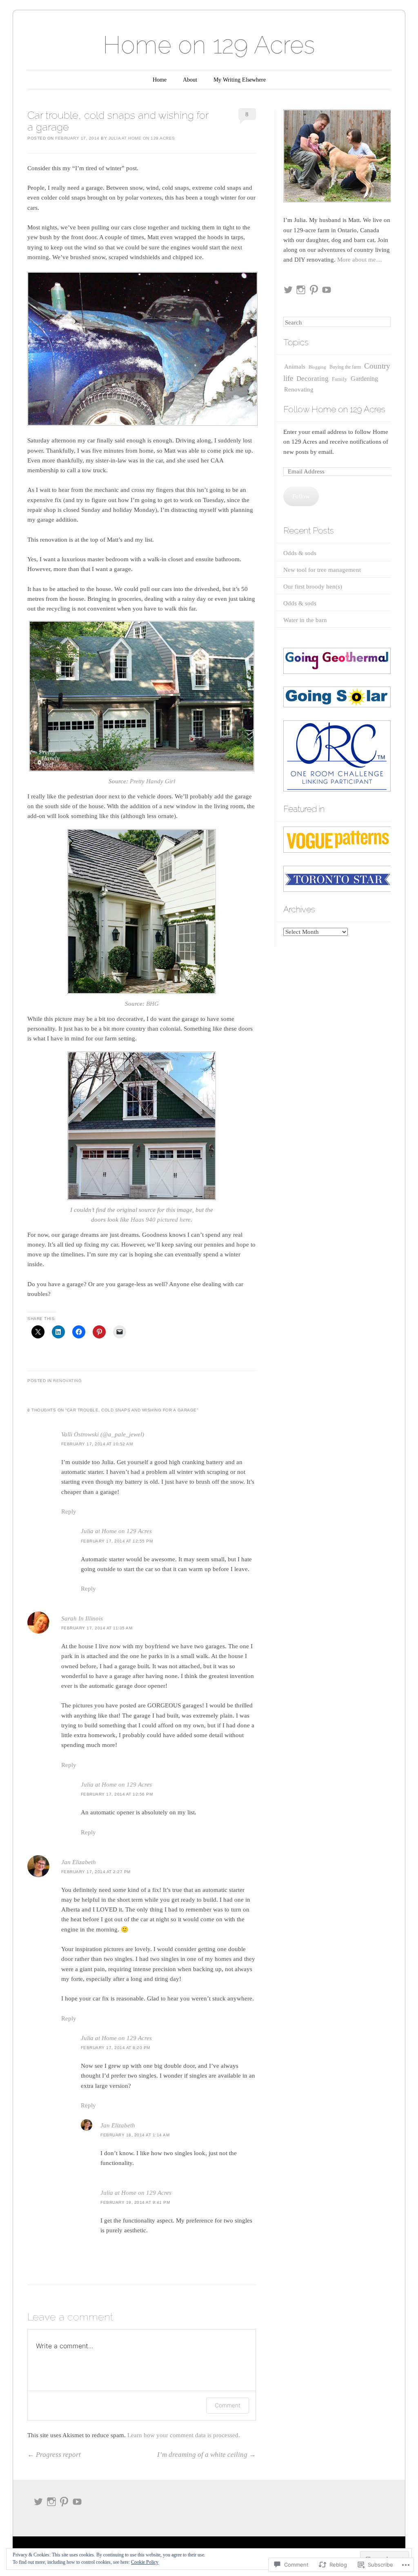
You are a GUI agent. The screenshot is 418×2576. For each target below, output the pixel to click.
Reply (69, 1511)
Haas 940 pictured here (161, 1220)
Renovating (67, 1381)
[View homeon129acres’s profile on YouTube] (327, 290)
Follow (301, 496)
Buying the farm (345, 367)
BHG (152, 1004)
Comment (228, 2405)
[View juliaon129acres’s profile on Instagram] (301, 290)
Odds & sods (300, 553)
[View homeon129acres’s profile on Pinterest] (314, 290)
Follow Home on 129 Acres (334, 409)
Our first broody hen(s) (313, 587)
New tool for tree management (322, 570)
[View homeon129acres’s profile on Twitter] (288, 290)
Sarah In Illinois (82, 1618)
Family (340, 379)
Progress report (54, 2455)
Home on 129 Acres (209, 45)
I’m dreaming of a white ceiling (207, 2455)
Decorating (312, 379)
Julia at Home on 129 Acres (142, 138)
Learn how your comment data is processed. (184, 2435)
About (190, 80)
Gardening (364, 379)
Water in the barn (305, 620)
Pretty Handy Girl (152, 781)
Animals (295, 367)
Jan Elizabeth (79, 1862)
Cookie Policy (145, 2562)
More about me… (360, 260)
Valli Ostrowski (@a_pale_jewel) (103, 1434)
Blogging (317, 367)
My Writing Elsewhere (240, 80)
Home (160, 80)
